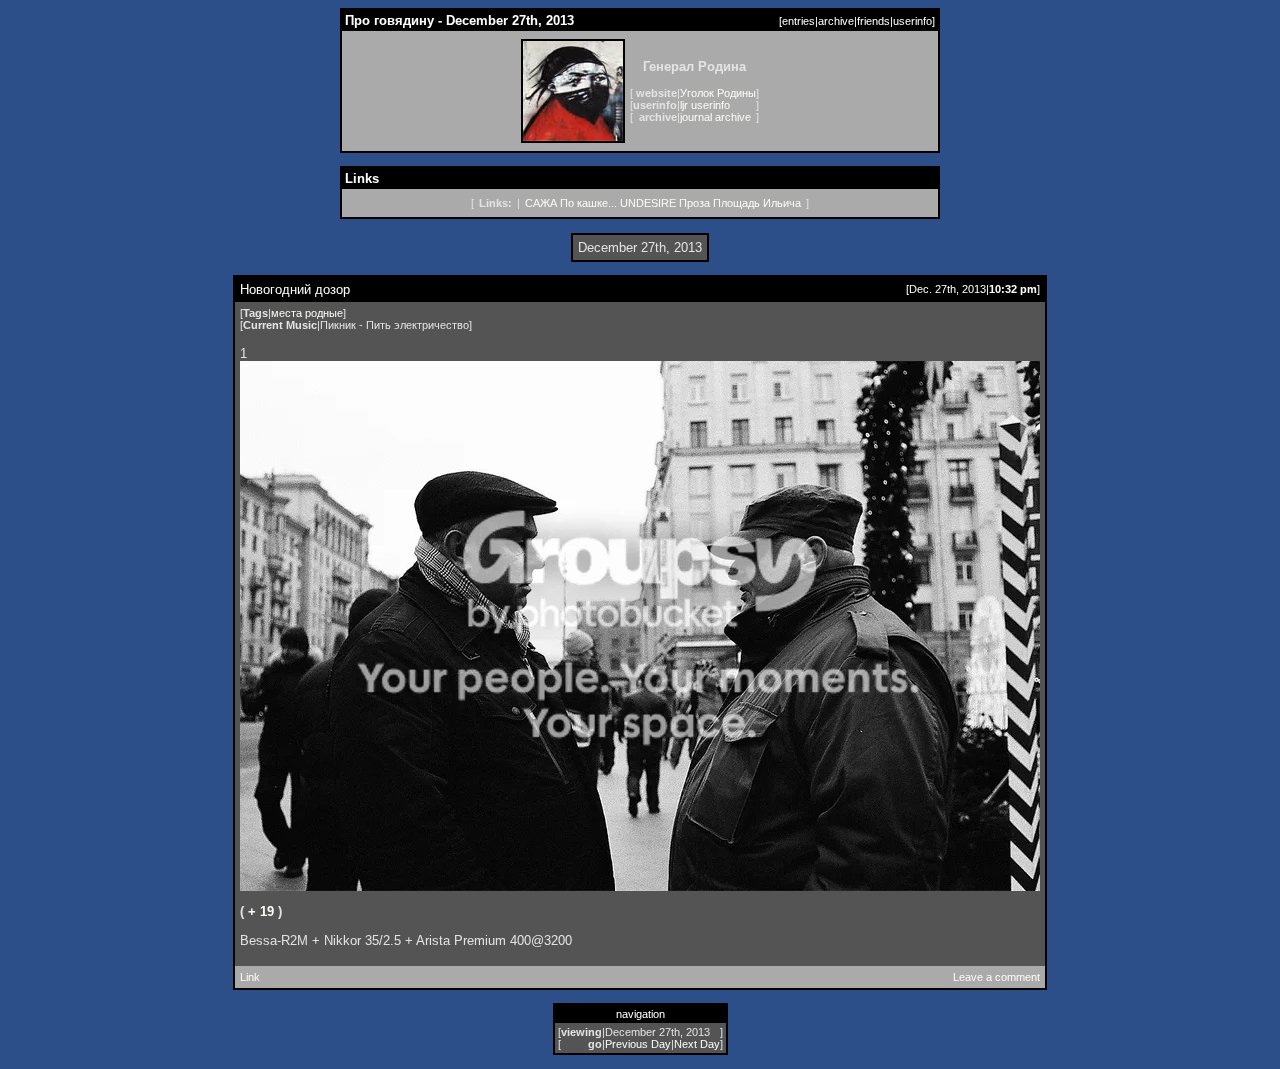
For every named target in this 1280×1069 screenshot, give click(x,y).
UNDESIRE (648, 203)
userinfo (912, 21)
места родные (307, 313)
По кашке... (588, 203)
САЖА (541, 203)
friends (873, 21)
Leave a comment (996, 977)
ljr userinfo (705, 105)
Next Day (697, 1044)
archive (836, 21)
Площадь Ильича (757, 203)
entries (798, 21)
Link (250, 977)
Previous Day (638, 1044)
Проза (694, 203)
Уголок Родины (718, 93)
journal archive (715, 117)
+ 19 (261, 911)
